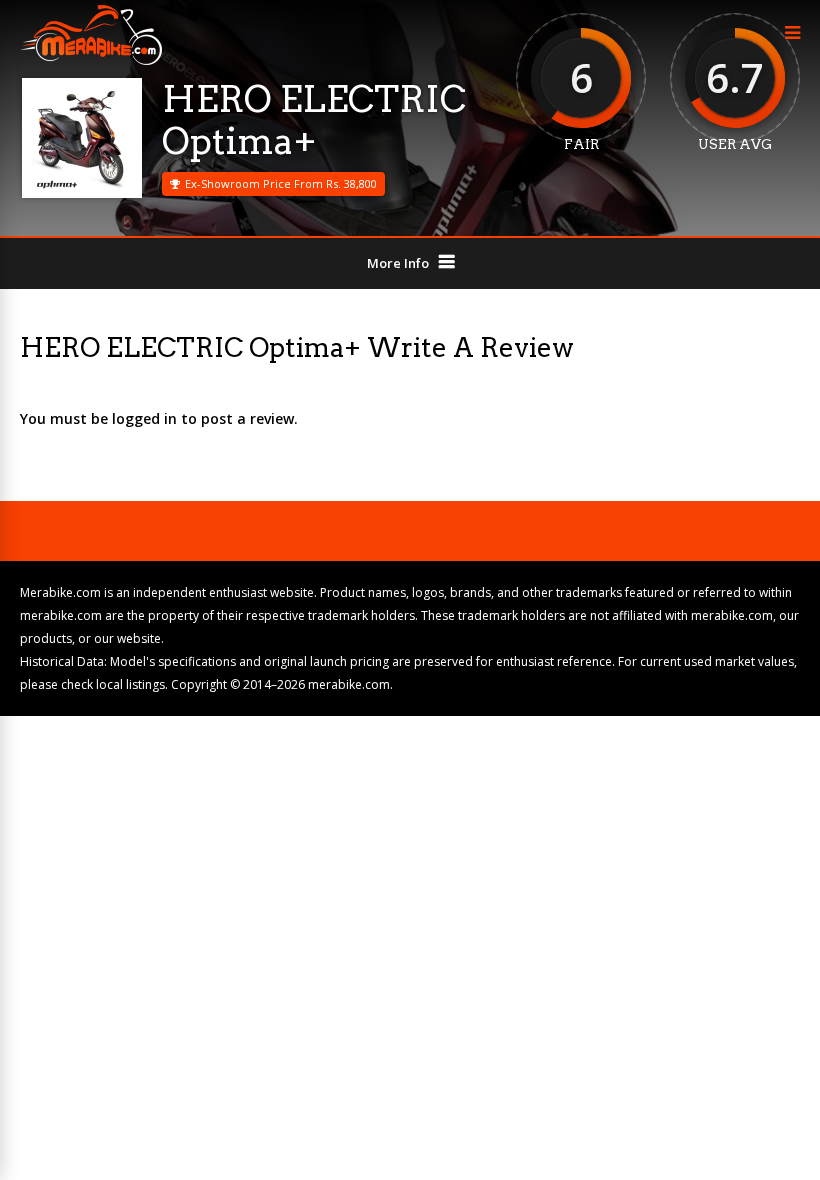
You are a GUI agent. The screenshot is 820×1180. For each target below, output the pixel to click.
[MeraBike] (91, 60)
